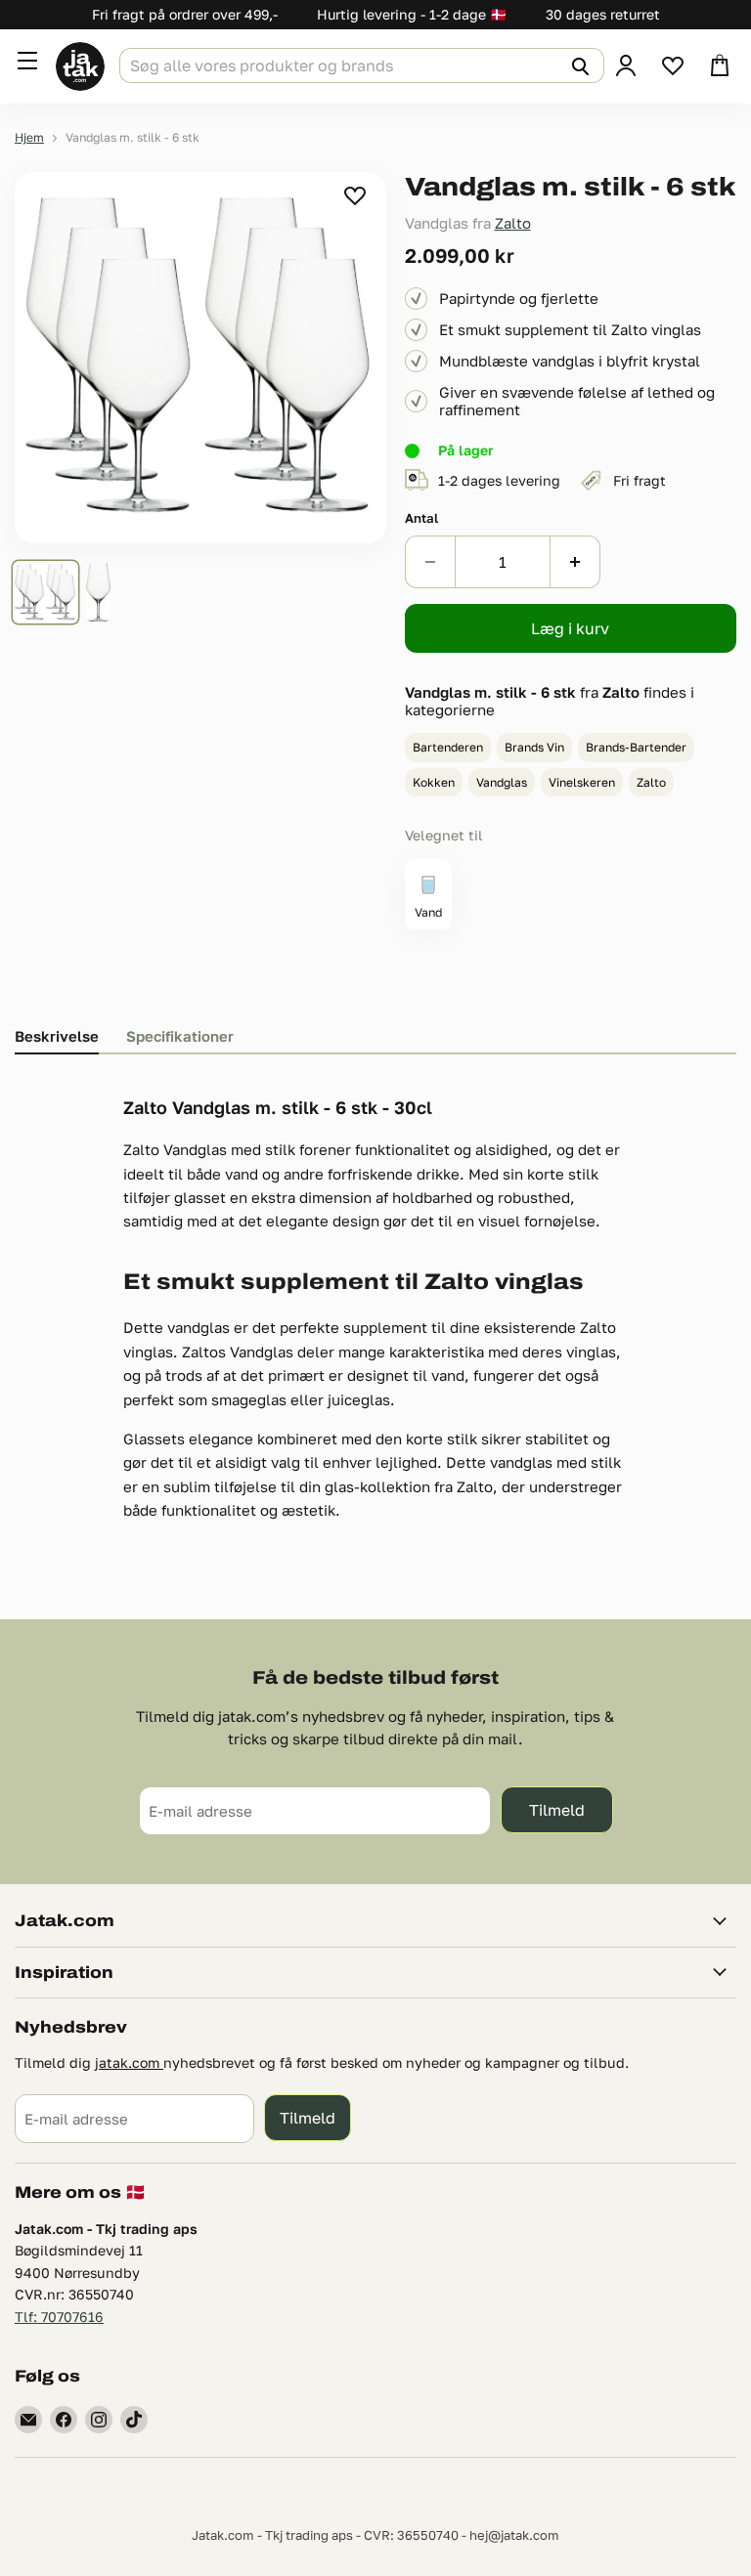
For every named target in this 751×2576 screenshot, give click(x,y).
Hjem (29, 138)
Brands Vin (534, 747)
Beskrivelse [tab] (57, 1036)
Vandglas (502, 782)
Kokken (434, 782)
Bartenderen (448, 747)
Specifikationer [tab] (180, 1036)
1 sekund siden (356, 195)
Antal (421, 518)
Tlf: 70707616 (59, 2317)
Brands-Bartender (636, 747)
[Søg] (578, 65)
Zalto (513, 223)
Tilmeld (557, 1809)
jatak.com (129, 2062)
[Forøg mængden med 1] (575, 562)
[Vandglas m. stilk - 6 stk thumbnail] (45, 592)
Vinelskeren (582, 782)
